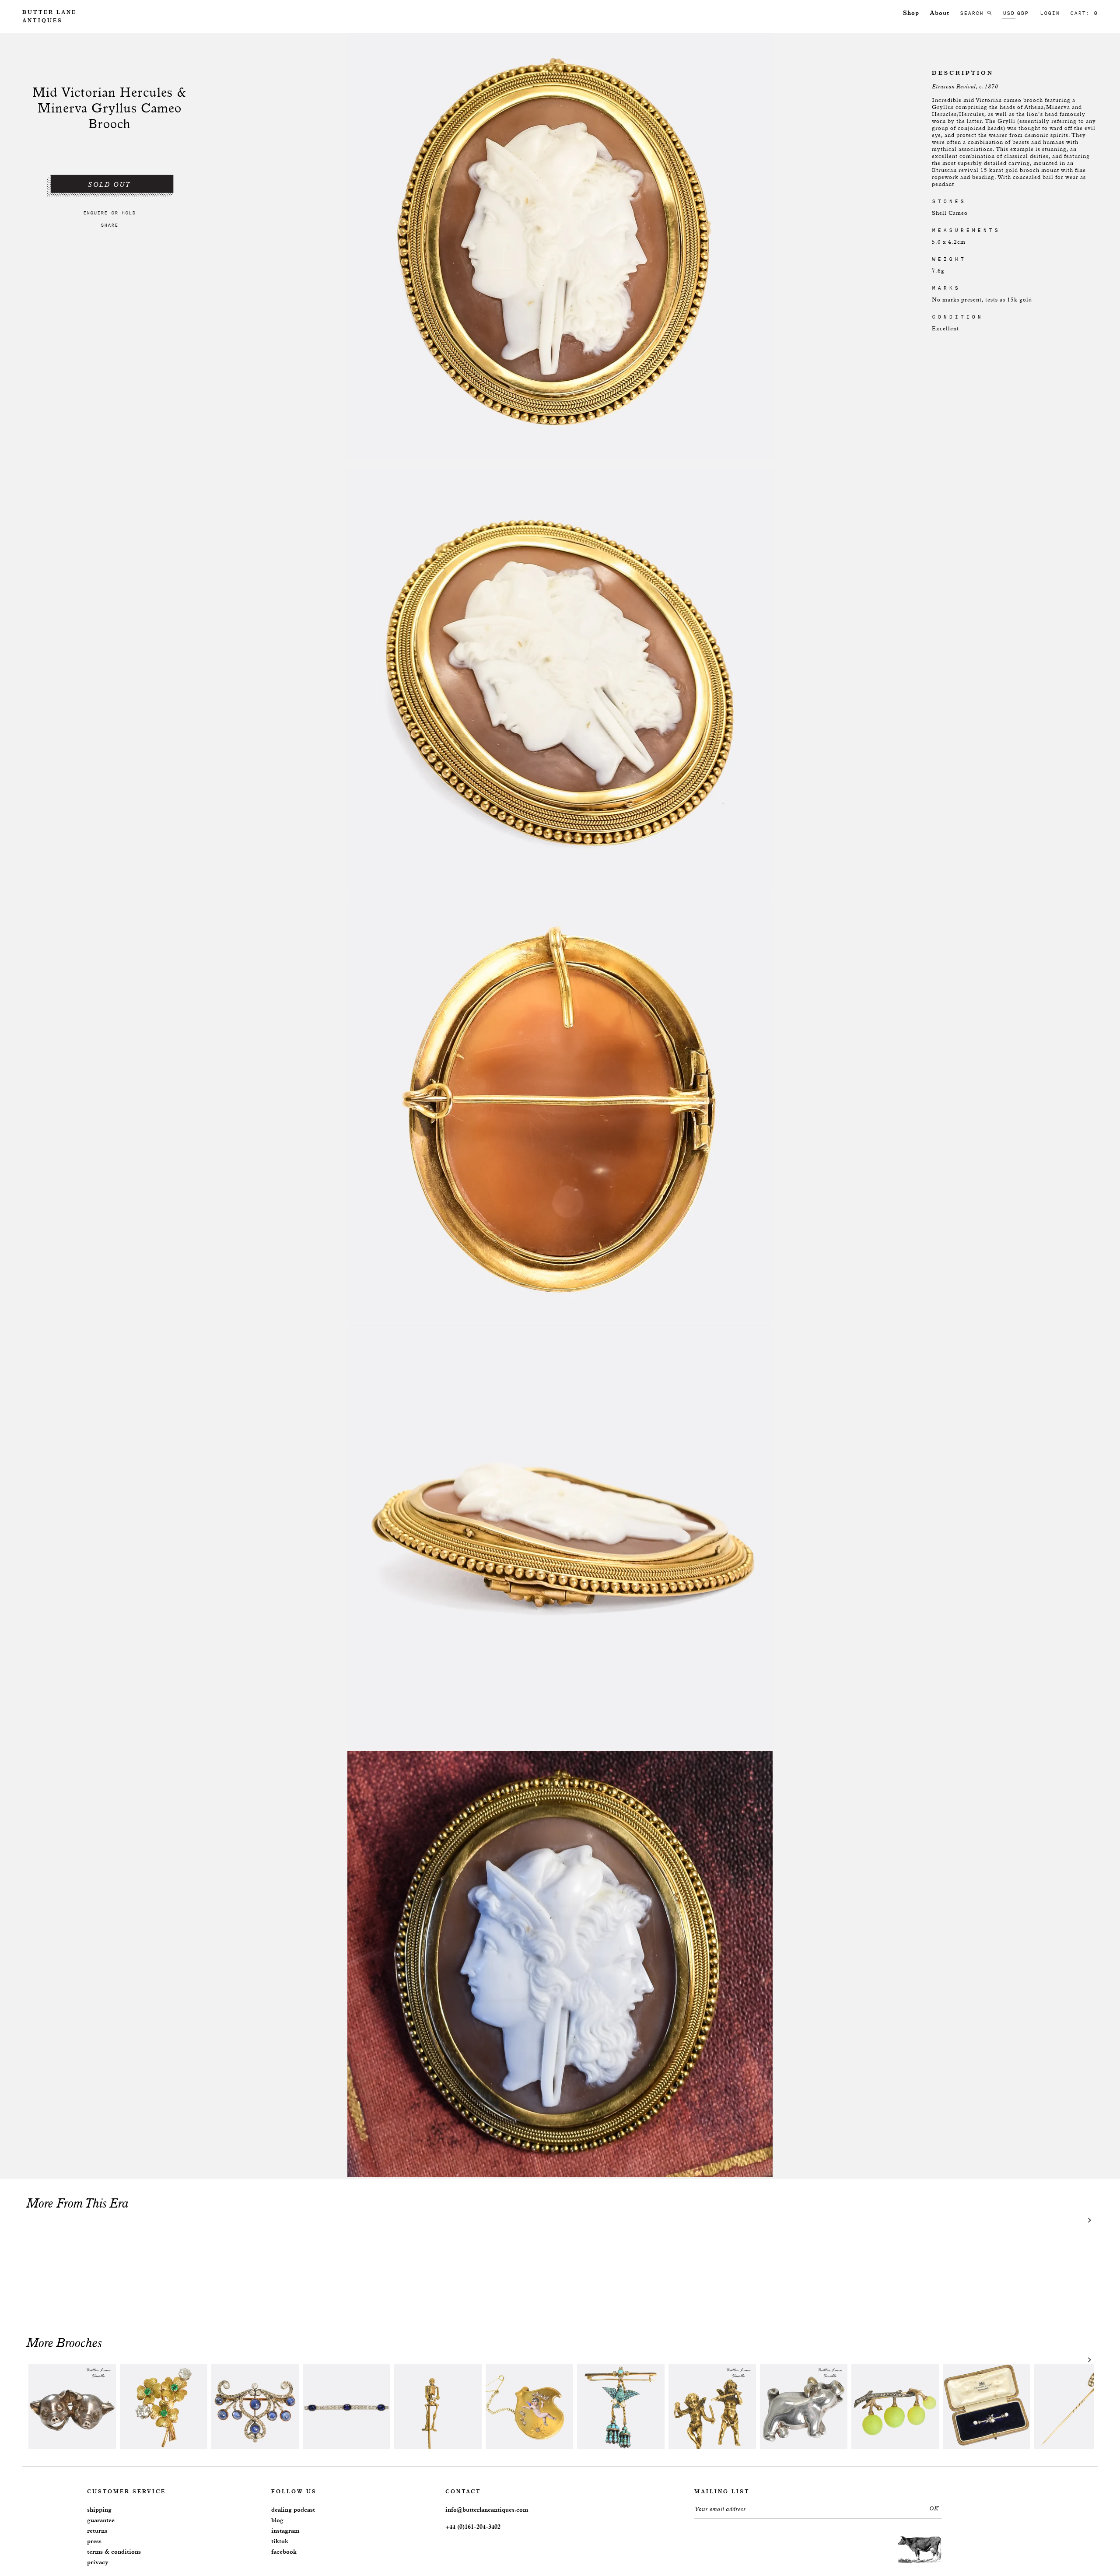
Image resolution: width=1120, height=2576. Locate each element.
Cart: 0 (1084, 13)
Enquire (95, 213)
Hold (129, 213)
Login (1050, 13)
